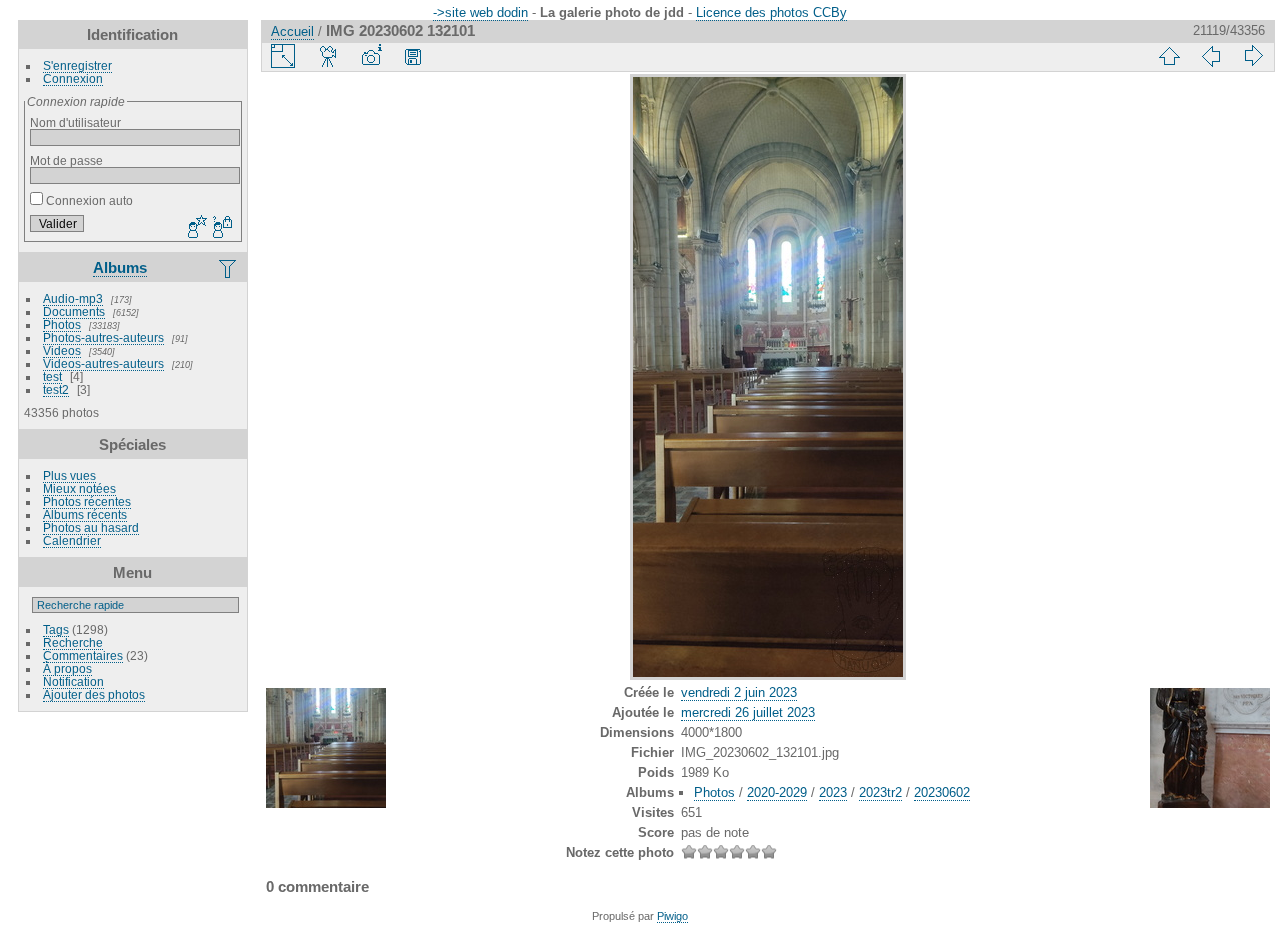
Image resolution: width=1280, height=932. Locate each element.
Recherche (73, 642)
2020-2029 (777, 792)
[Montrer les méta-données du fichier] (371, 56)
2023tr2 (880, 792)
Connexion (73, 78)
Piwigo (672, 916)
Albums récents (85, 514)
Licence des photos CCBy (771, 12)
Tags (56, 629)
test (52, 376)
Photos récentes (87, 501)
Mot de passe (66, 160)
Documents (74, 311)
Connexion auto (88, 200)
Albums (120, 267)
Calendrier (72, 540)
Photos (62, 324)
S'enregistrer (77, 65)
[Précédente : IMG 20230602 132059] (1211, 56)
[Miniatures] (1169, 56)
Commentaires (83, 655)
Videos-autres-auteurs (103, 363)
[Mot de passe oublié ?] (221, 228)
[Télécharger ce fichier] (413, 56)
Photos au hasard (91, 527)
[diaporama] (329, 56)
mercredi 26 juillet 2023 (748, 712)
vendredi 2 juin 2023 (739, 692)
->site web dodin (480, 12)
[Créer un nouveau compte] (195, 228)
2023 (833, 792)
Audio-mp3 (73, 298)
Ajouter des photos (94, 694)
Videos (62, 350)
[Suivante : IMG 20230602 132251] (1253, 56)
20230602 (942, 792)
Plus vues (69, 475)
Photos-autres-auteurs (103, 337)
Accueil (292, 31)
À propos (67, 668)
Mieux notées (79, 488)
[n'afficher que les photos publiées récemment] (229, 268)
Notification (73, 681)
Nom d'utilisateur (75, 122)
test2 (56, 389)
